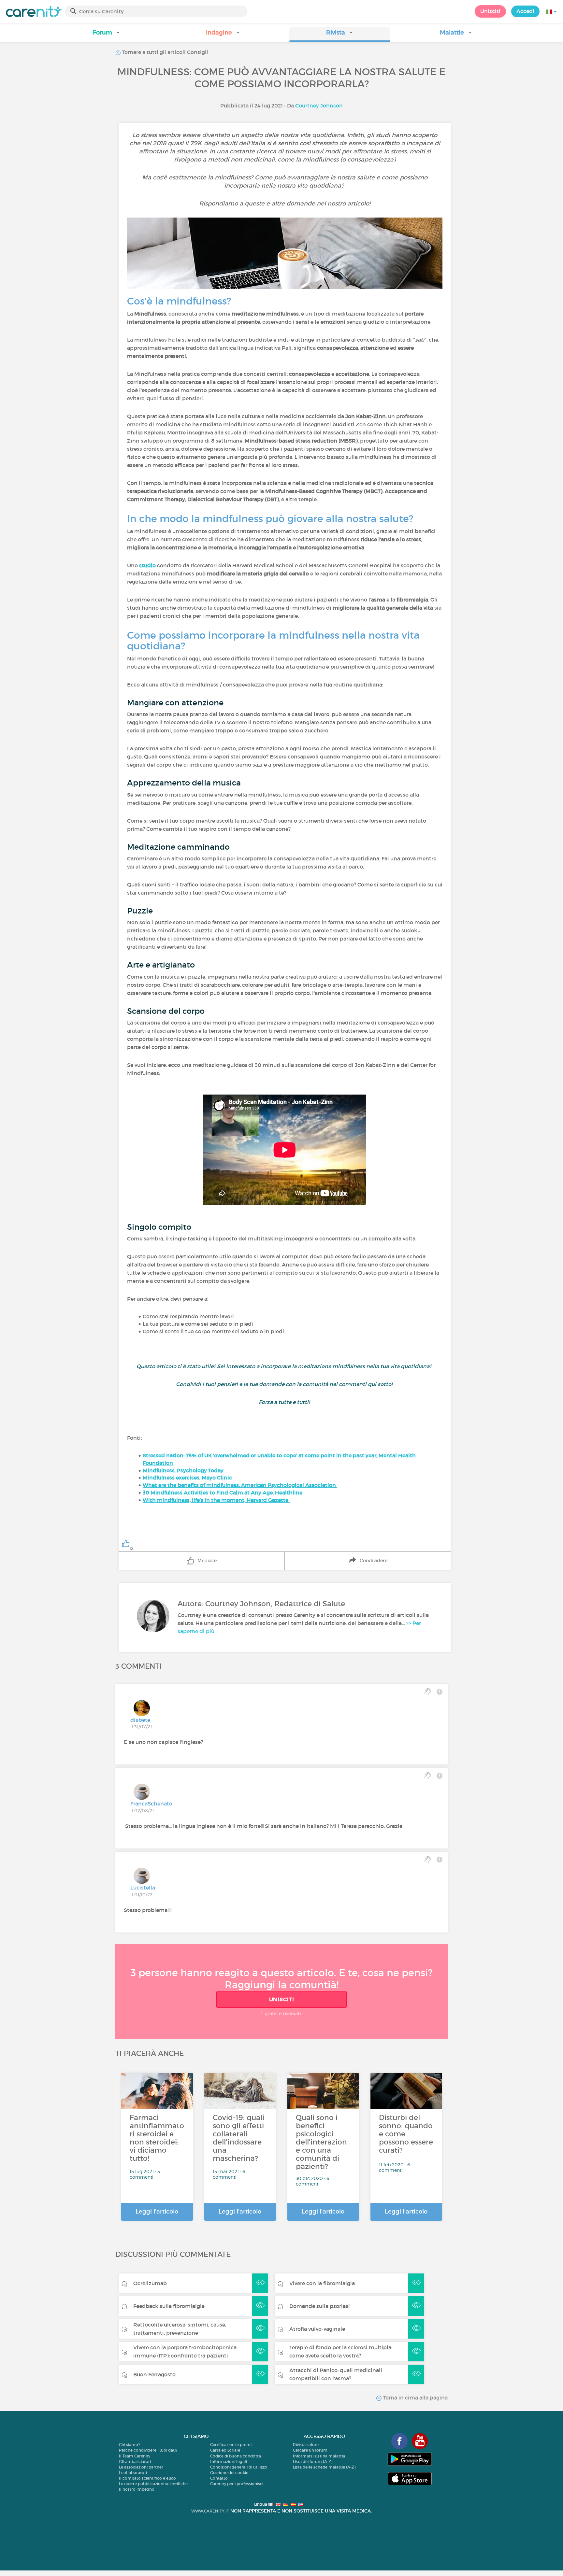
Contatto (219, 2478)
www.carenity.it (210, 2511)
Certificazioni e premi (231, 2445)
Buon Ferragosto (154, 2374)
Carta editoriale (225, 2450)
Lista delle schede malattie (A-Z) (324, 2467)
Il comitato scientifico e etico (147, 2478)
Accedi (525, 11)
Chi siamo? (129, 2445)
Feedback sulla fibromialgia (169, 2306)
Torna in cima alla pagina (415, 2398)
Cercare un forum (310, 2450)
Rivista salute (306, 2445)
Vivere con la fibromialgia (322, 2283)
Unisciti (490, 11)
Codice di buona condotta (236, 2456)
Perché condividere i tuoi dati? (148, 2450)
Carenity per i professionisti (236, 2484)
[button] (107, 35)
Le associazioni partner (141, 2467)
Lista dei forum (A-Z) (313, 2462)
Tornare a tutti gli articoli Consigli (164, 52)
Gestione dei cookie (229, 2473)
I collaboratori (133, 2473)
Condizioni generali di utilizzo (239, 2467)
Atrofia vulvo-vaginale (317, 2329)
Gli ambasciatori (135, 2462)
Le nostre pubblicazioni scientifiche (153, 2484)
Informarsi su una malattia (319, 2456)
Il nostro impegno (137, 2489)
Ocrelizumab (150, 2283)
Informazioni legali (229, 2462)
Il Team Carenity (135, 2456)
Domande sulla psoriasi (320, 2306)
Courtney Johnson (319, 106)
